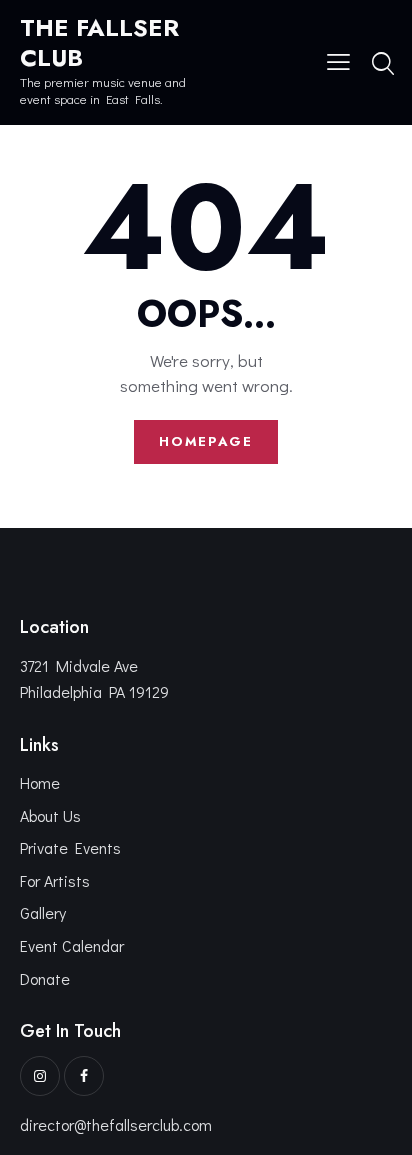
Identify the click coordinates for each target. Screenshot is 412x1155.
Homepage (206, 441)
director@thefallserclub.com (116, 1124)
